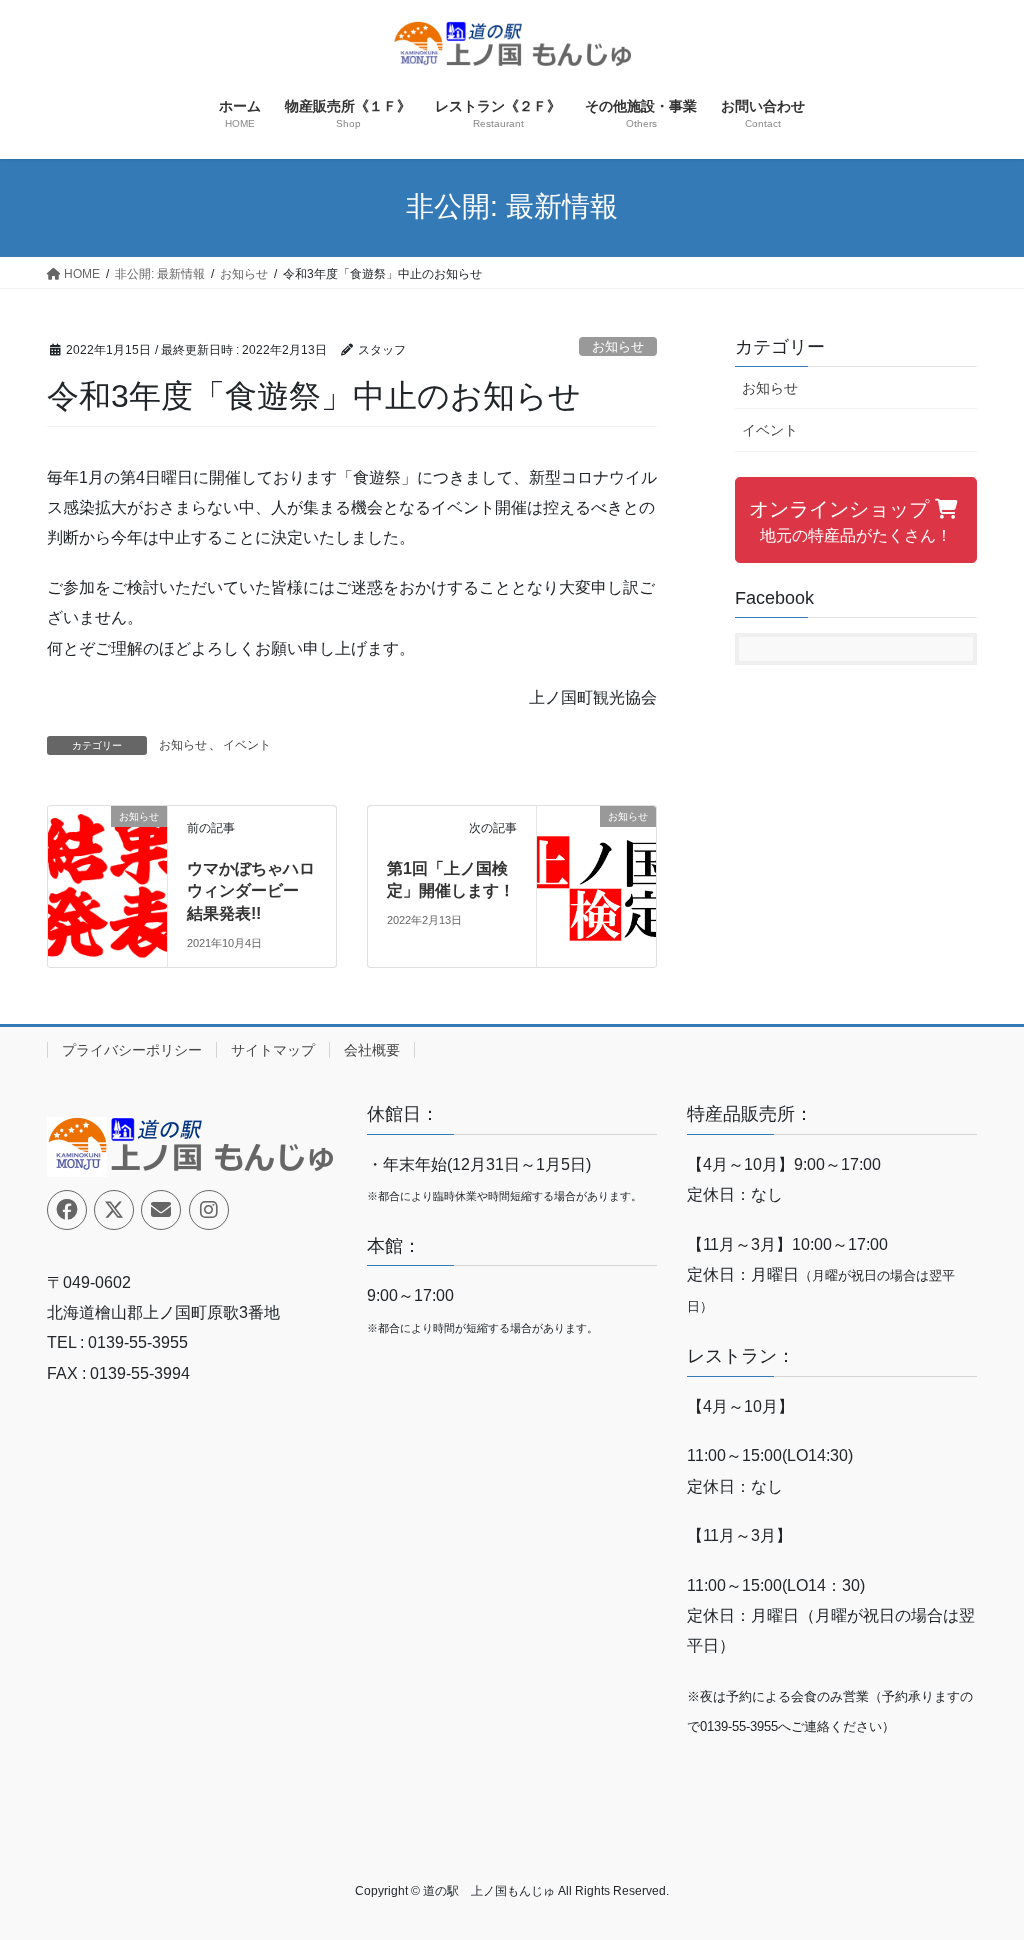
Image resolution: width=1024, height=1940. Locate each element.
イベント (247, 745)
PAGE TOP (980, 1864)
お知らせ (618, 346)
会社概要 (372, 1050)
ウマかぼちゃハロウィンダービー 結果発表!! (251, 891)
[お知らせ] (107, 864)
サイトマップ (273, 1050)
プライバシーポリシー (132, 1050)
